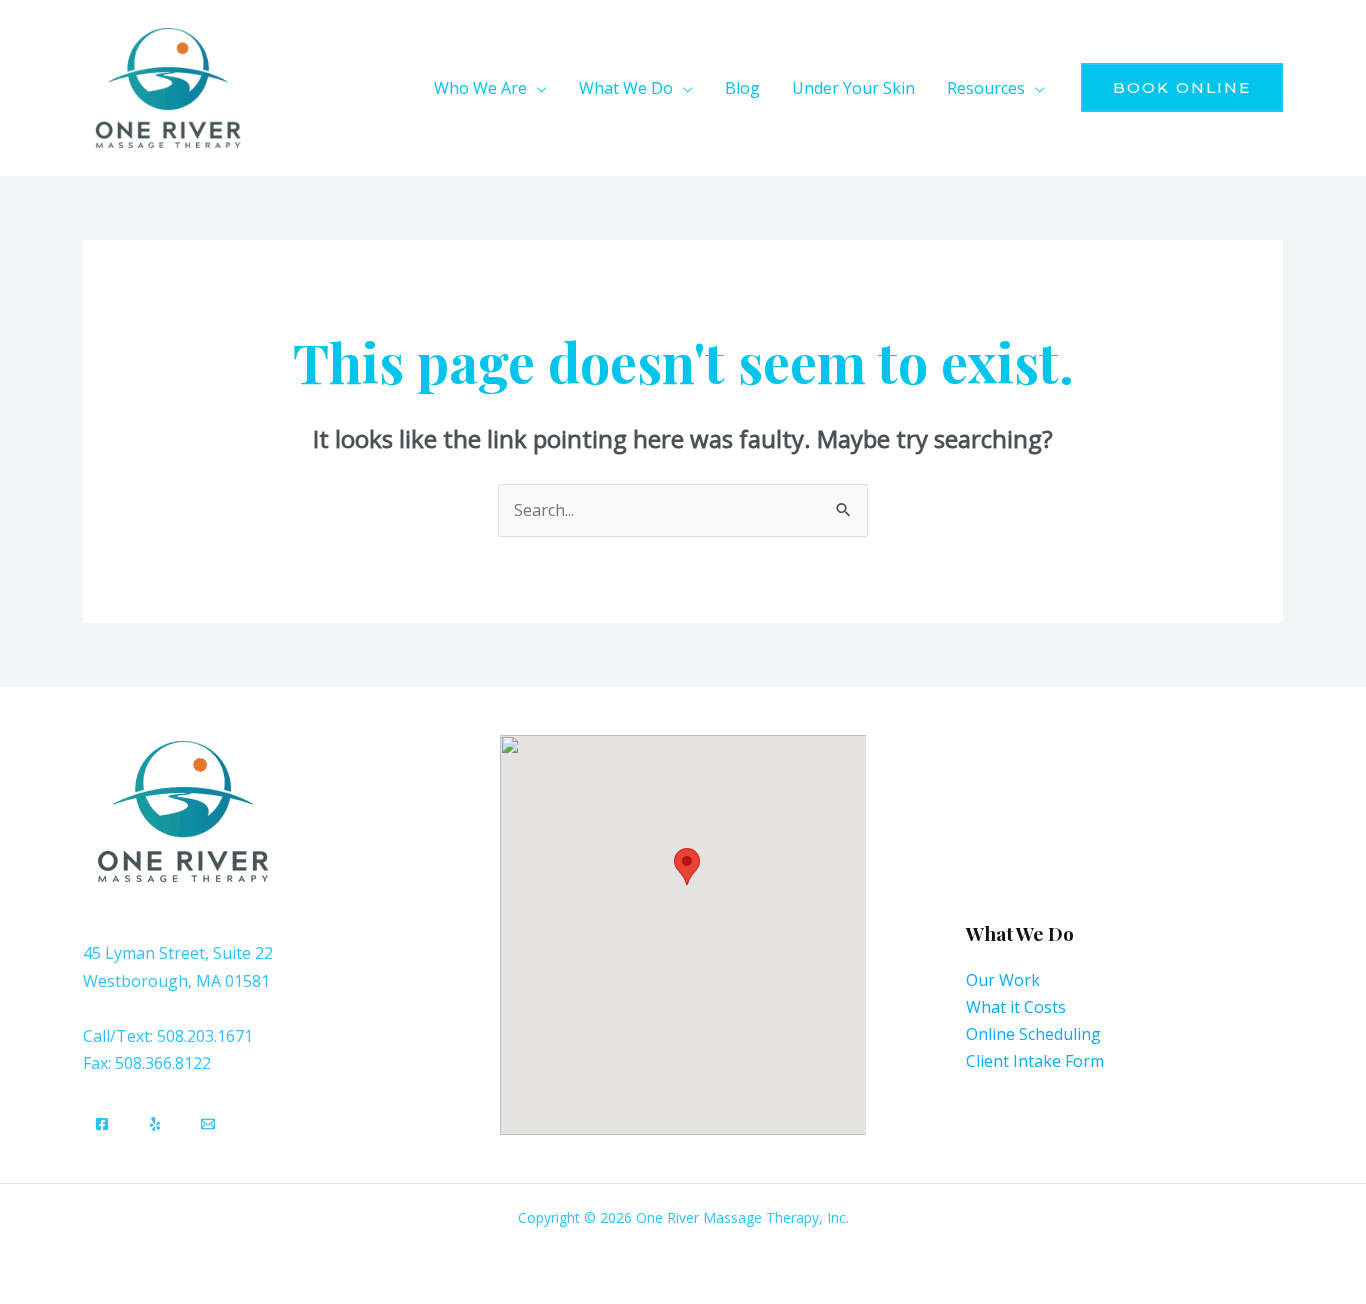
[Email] (208, 1124)
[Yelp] (155, 1124)
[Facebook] (102, 1124)
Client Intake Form (1035, 1061)
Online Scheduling (1033, 1034)
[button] (537, 88)
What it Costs (1016, 1007)
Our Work (1003, 980)
